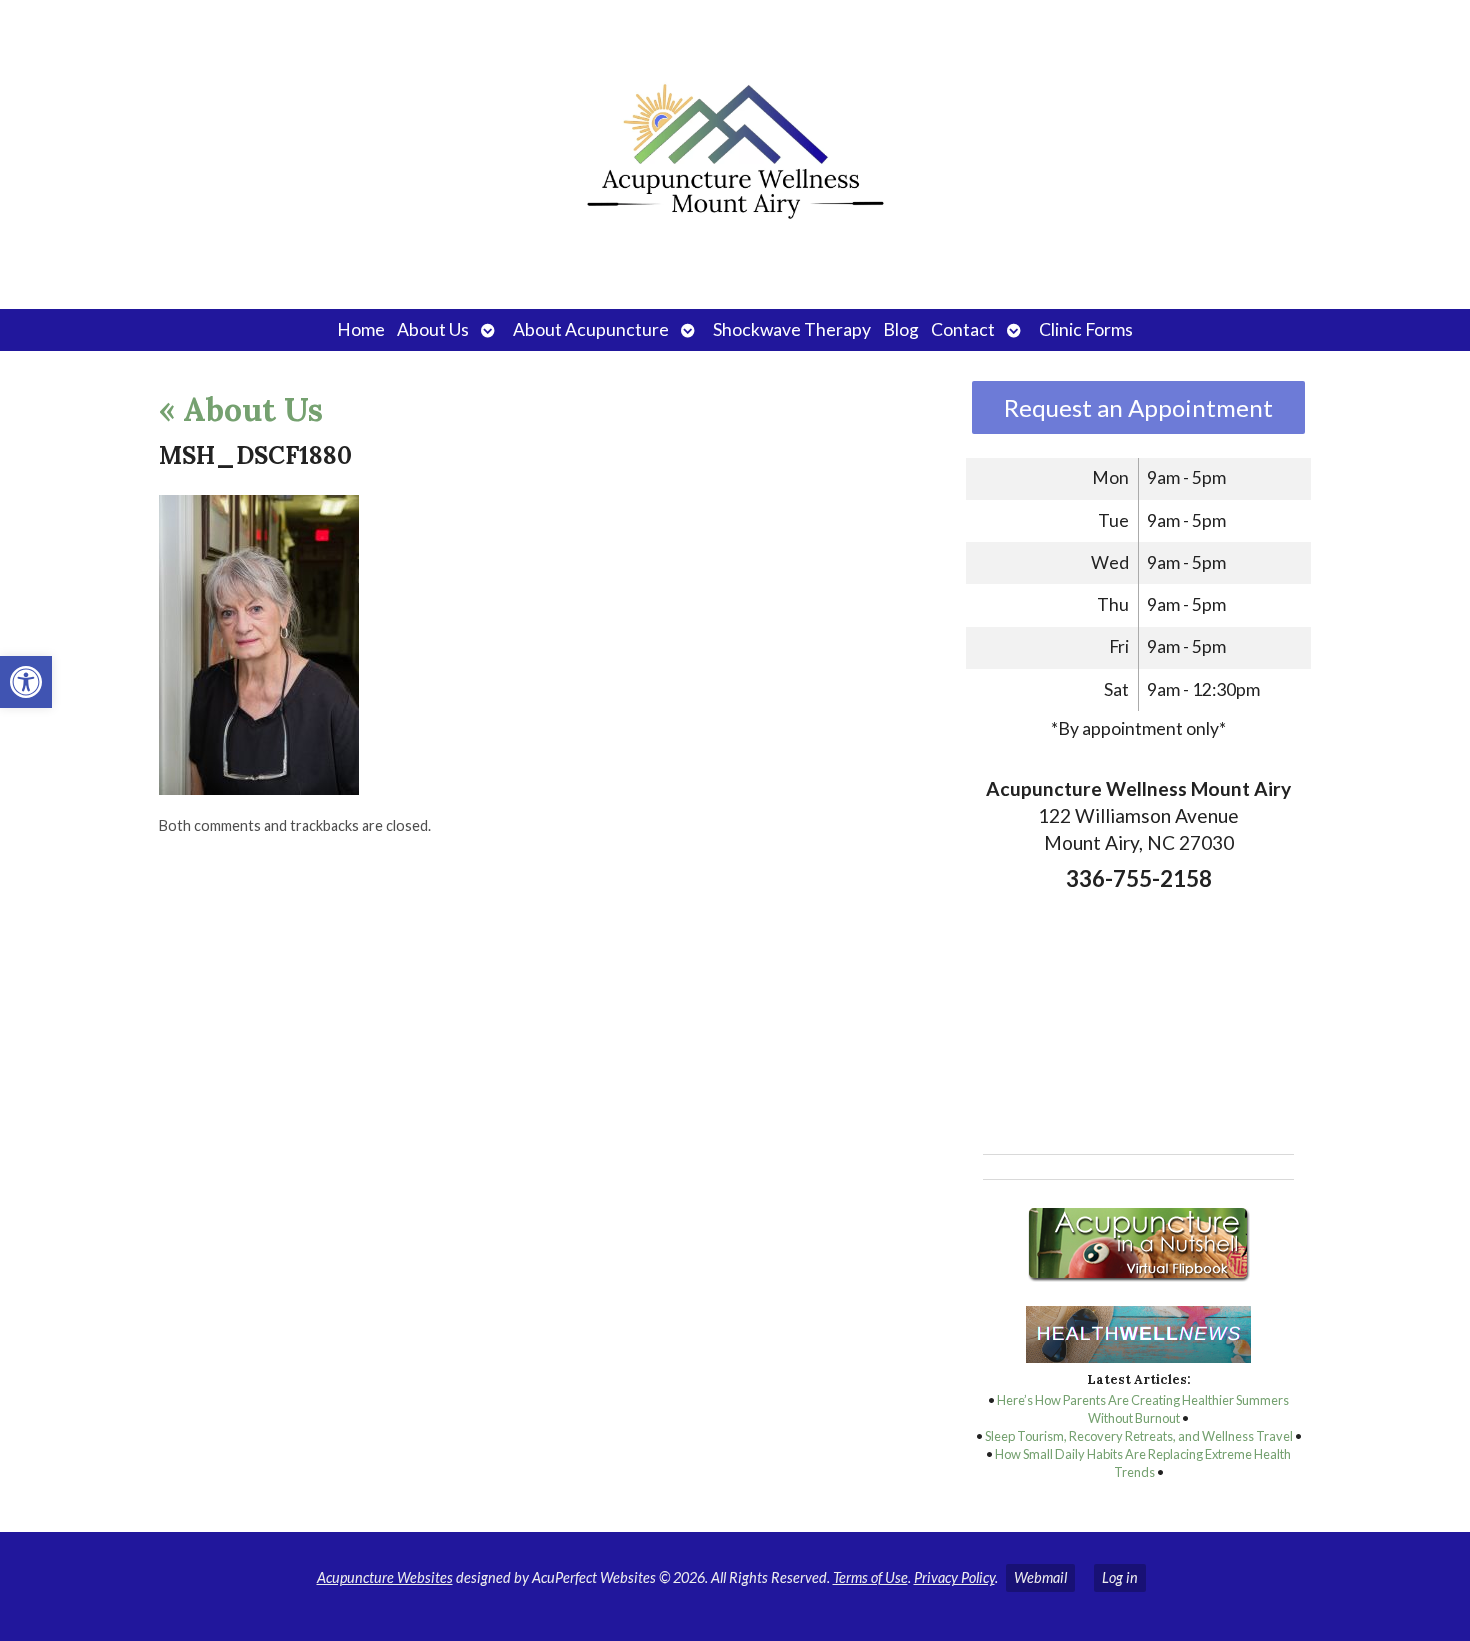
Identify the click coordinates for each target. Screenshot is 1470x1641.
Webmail (1040, 1577)
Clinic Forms (1086, 329)
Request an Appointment (1138, 407)
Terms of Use (870, 1577)
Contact (963, 329)
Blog (901, 329)
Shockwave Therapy (792, 329)
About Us (433, 329)
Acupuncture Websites (385, 1577)
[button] (26, 682)
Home (361, 329)
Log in (1120, 1577)
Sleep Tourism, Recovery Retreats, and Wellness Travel (1139, 1436)
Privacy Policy (954, 1577)
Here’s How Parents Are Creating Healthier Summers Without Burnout (1143, 1409)
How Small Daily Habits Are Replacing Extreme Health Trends (1143, 1463)
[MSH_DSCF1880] (259, 788)
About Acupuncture (591, 329)
